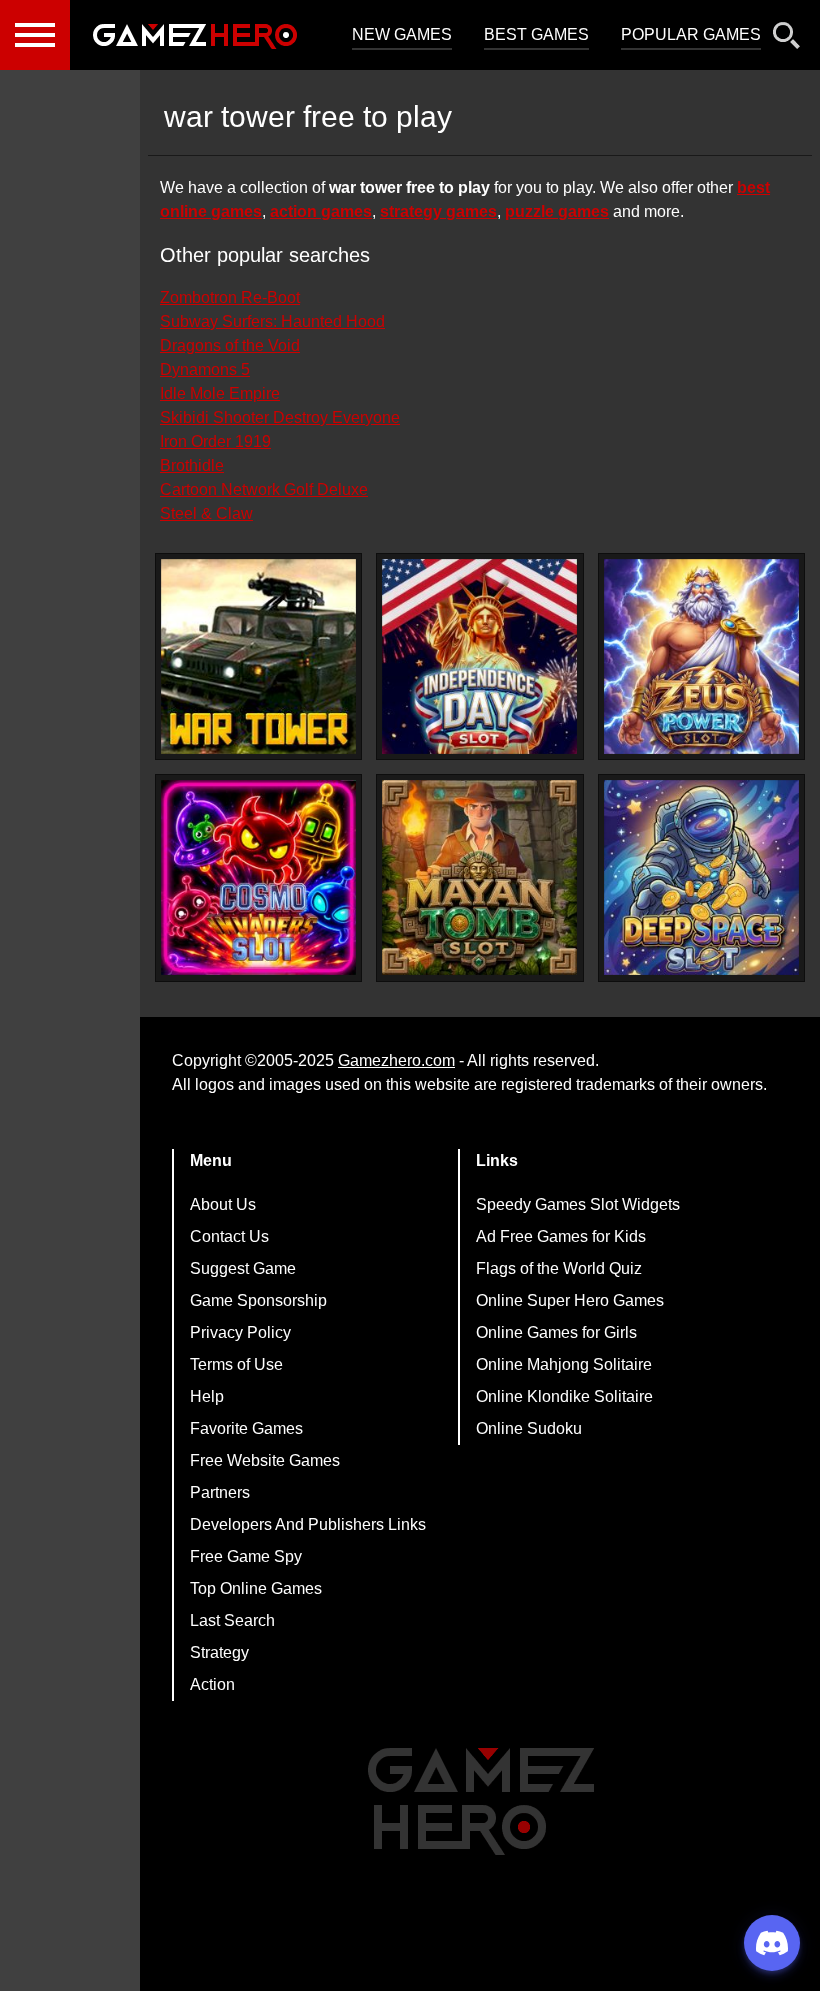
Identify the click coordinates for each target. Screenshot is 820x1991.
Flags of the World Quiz (559, 1268)
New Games (402, 34)
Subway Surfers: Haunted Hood (272, 321)
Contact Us (229, 1236)
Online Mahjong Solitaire (564, 1364)
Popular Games (691, 34)
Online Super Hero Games (570, 1300)
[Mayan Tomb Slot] (479, 877)
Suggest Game (243, 1268)
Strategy (219, 1652)
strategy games (438, 211)
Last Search (232, 1620)
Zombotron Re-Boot (230, 297)
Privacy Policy (240, 1332)
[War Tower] (258, 656)
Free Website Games (265, 1460)
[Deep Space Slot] (701, 877)
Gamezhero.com (396, 1060)
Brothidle (192, 465)
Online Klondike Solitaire (564, 1396)
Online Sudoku (529, 1428)
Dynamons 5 (205, 369)
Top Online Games (256, 1588)
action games (321, 211)
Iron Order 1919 (215, 441)
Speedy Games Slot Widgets (578, 1204)
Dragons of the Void (230, 345)
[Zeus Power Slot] (701, 656)
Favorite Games (246, 1428)
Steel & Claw (206, 513)
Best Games (536, 34)
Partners (220, 1492)
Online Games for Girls (556, 1332)
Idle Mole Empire (220, 393)
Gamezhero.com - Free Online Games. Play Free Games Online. (195, 35)
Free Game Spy (246, 1556)
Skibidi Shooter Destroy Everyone (280, 417)
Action (212, 1684)
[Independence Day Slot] (479, 656)
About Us (223, 1204)
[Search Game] (787, 39)
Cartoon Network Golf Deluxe (264, 489)
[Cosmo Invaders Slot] (258, 877)
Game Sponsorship (258, 1300)
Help (207, 1396)
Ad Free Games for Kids (561, 1236)
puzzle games (557, 211)
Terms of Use (236, 1364)
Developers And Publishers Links (308, 1524)
